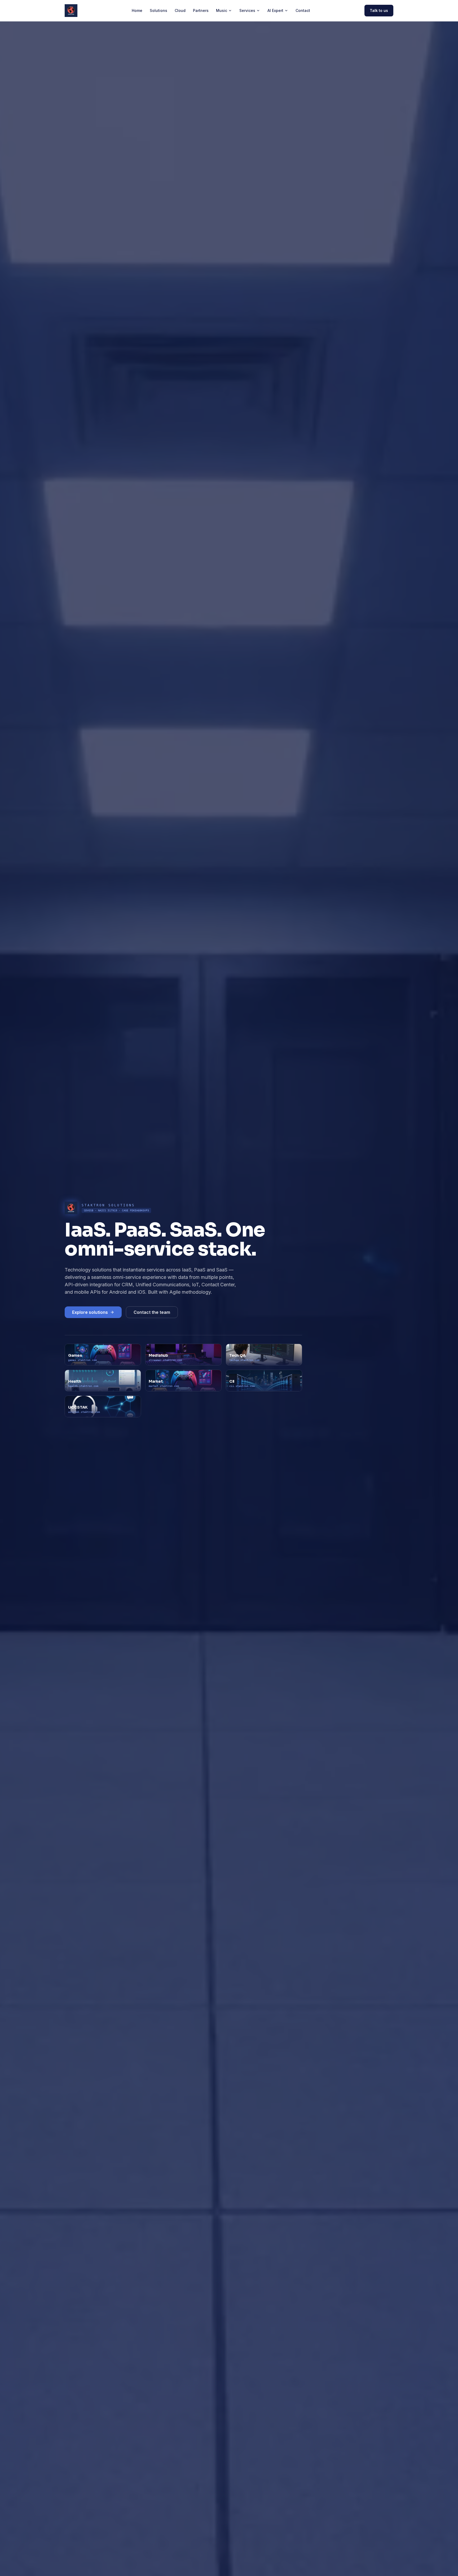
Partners (201, 10)
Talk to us (379, 10)
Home (137, 10)
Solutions (158, 10)
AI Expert (275, 10)
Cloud (180, 10)
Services (247, 10)
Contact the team (152, 1312)
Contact (303, 10)
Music (222, 10)
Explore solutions (90, 1312)
